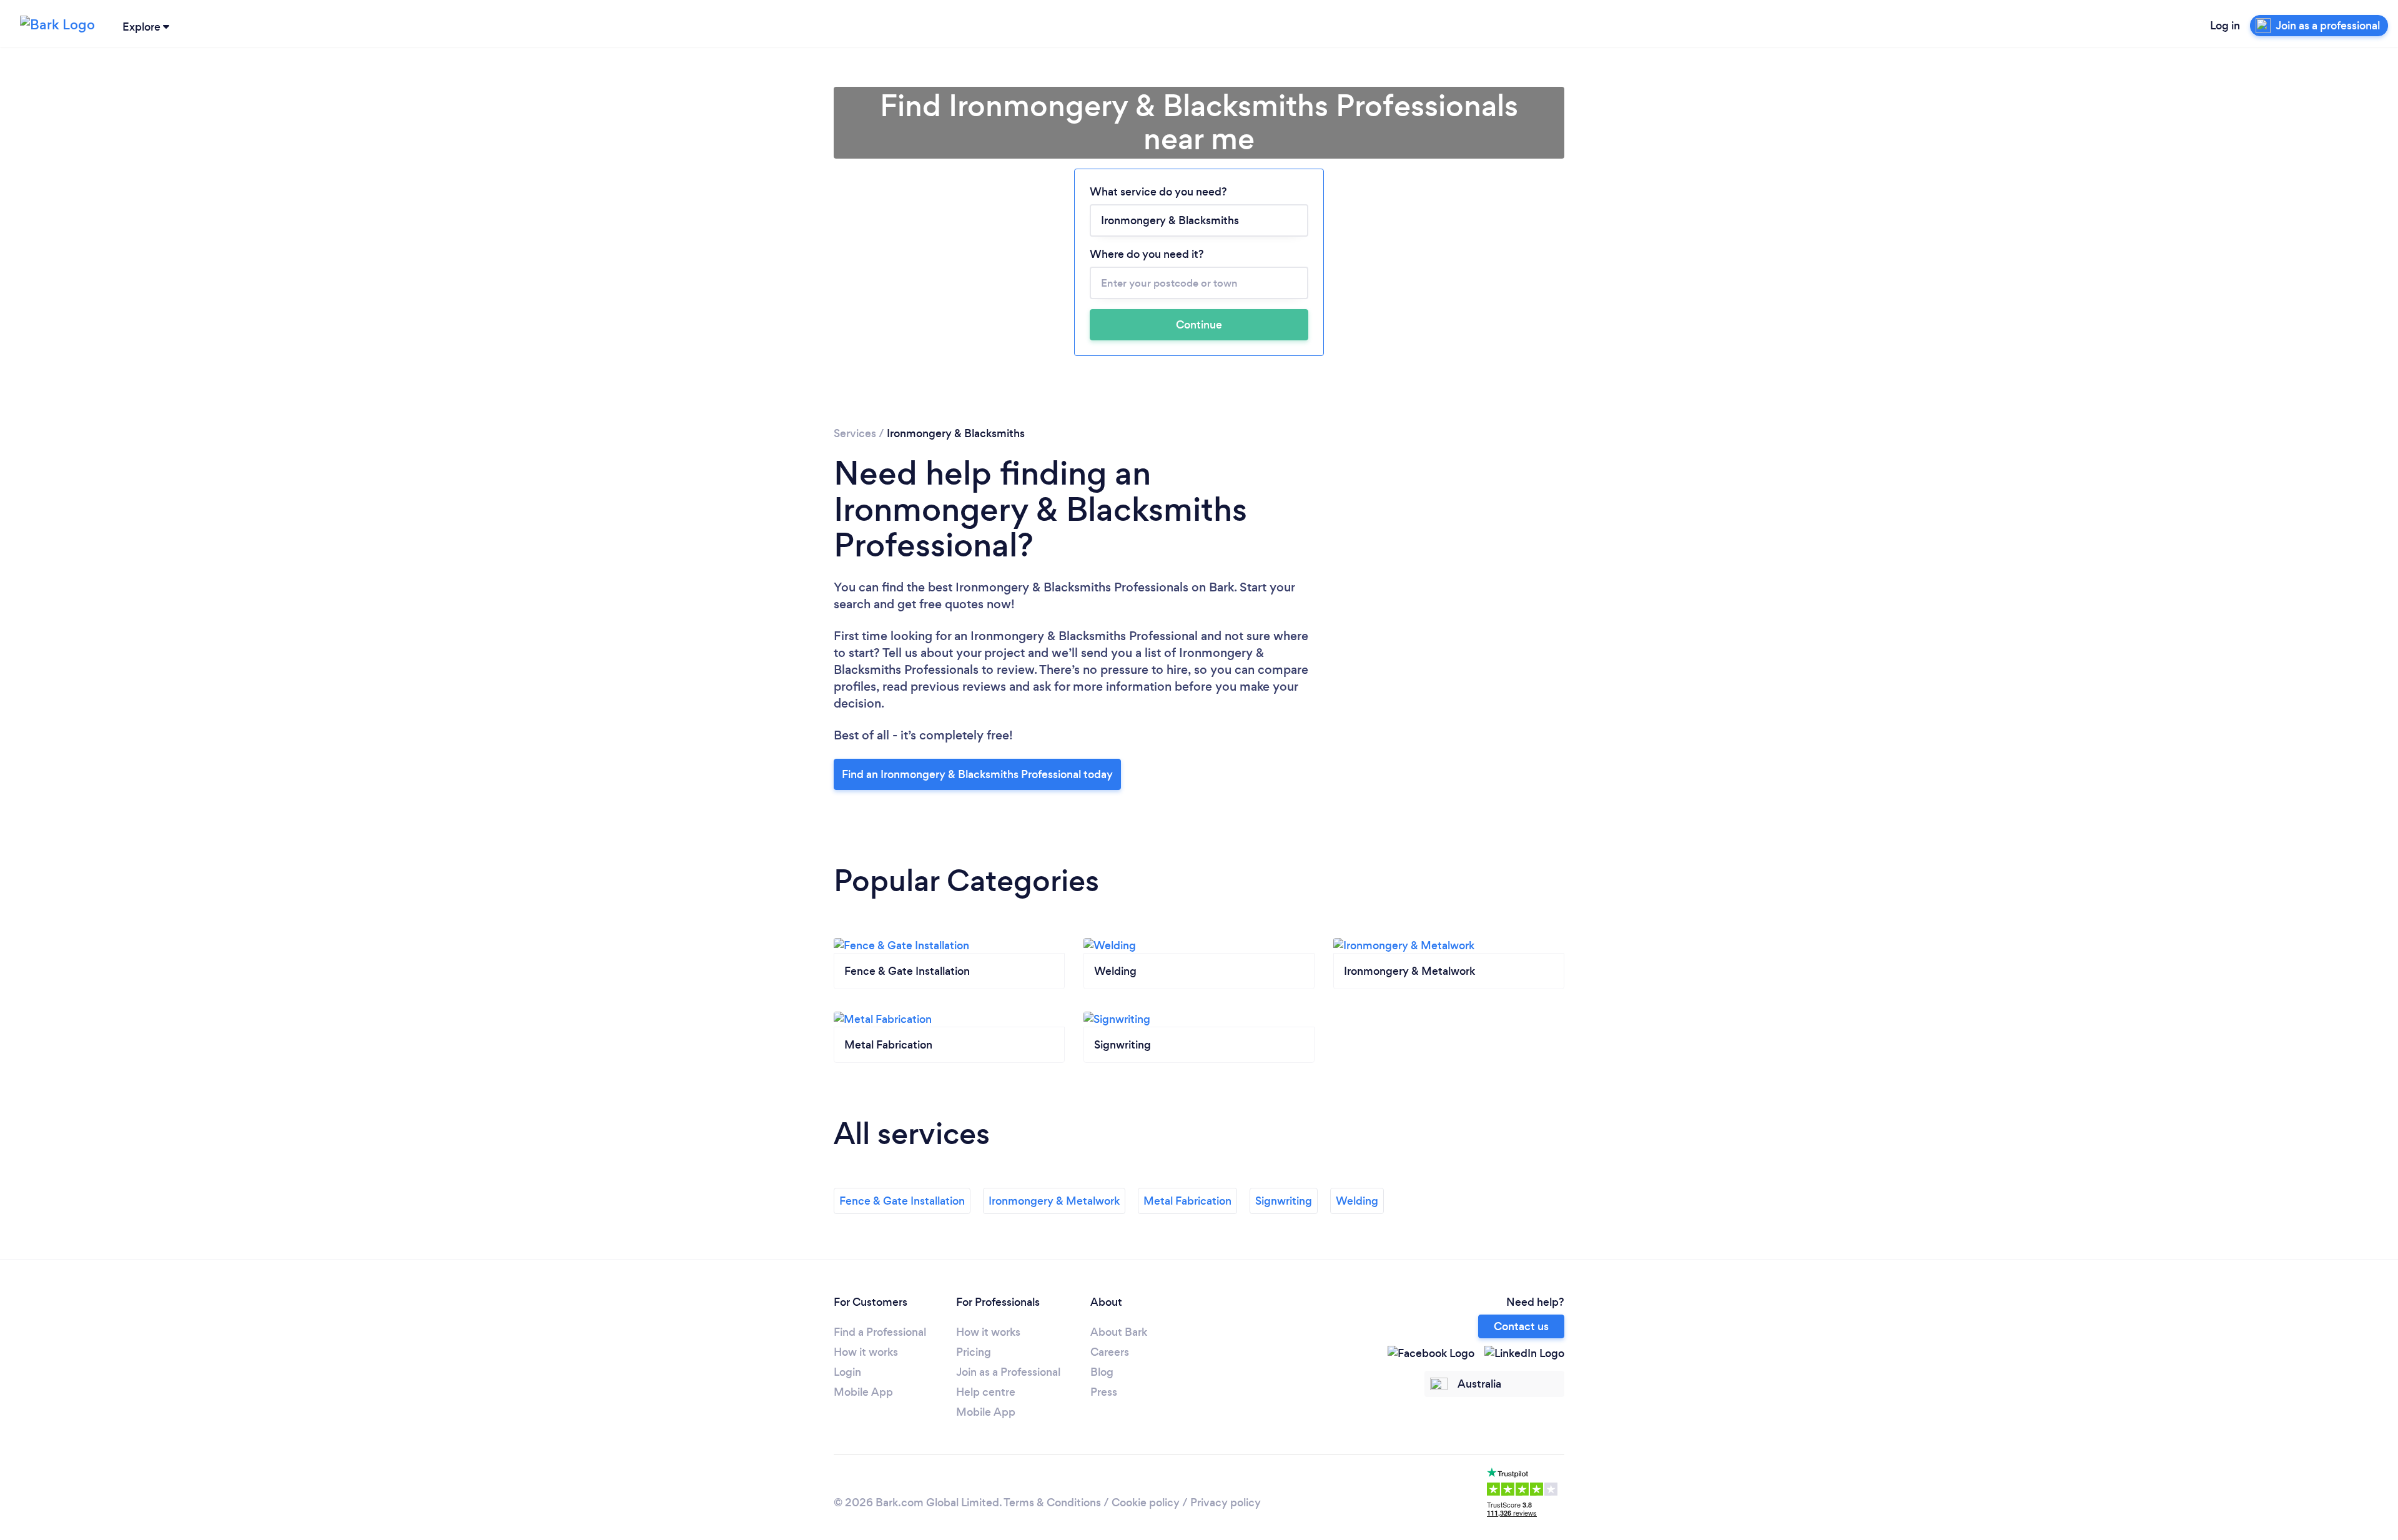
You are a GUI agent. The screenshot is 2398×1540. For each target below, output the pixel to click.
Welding (1357, 1201)
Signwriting (1284, 1201)
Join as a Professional (1008, 1372)
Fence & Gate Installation (902, 1201)
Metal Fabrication (1187, 1201)
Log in (2225, 26)
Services (855, 433)
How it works (866, 1352)
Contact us (1521, 1326)
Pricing (974, 1352)
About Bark (1119, 1332)
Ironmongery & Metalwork (1054, 1201)
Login (847, 1372)
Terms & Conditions (1052, 1503)
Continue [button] (1199, 325)
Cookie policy (1146, 1503)
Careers (1110, 1352)
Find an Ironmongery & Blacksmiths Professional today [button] (977, 774)
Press (1104, 1392)
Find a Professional (880, 1332)
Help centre (986, 1392)
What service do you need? (1158, 192)
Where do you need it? (1147, 254)
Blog (1102, 1372)
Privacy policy (1226, 1503)
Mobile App (863, 1392)
